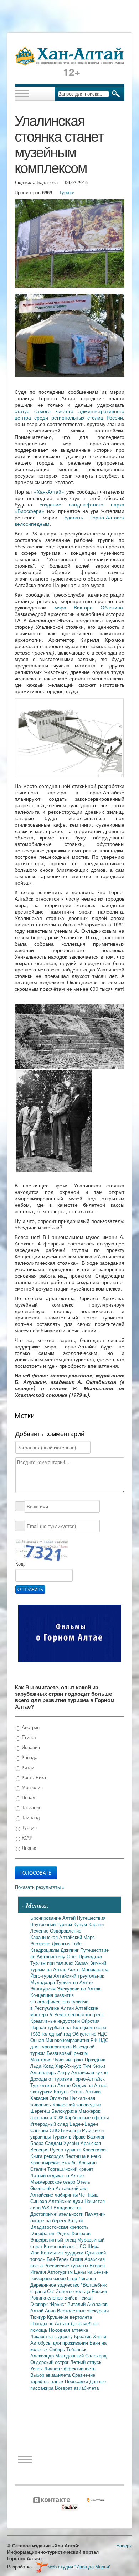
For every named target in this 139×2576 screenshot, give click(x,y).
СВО (55, 2130)
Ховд (49, 2066)
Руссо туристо (66, 2149)
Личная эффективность (70, 2368)
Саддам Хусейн (63, 2143)
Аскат (75, 1969)
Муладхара (43, 1982)
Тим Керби (94, 2066)
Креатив (84, 2336)
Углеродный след (50, 2124)
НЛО (82, 2246)
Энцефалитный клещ (54, 2240)
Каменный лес (60, 2246)
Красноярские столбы (55, 2162)
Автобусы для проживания (60, 2343)
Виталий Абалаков (87, 2304)
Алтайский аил (72, 2188)
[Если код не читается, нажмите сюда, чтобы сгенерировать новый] (42, 1550)
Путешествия (91, 1918)
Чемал (86, 2298)
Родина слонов (47, 2298)
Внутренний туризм (52, 1924)
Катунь (62, 2092)
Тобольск (76, 2349)
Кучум (81, 1924)
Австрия (30, 1727)
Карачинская (45, 1937)
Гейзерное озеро (49, 2278)
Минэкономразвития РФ (72, 2040)
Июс (36, 2252)
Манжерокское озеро (53, 2182)
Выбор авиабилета (51, 2375)
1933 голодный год (51, 2034)
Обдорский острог (50, 2362)
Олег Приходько (84, 1956)
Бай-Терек (58, 2259)
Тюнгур (39, 2317)
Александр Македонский (58, 2355)
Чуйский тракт (69, 2059)
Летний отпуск (86, 2362)
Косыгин (88, 2162)
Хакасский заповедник (77, 2104)
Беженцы (71, 2130)
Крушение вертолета (69, 2317)
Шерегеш (41, 2111)
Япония (29, 1848)
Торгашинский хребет (70, 2169)
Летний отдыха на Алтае (57, 2175)
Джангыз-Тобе (67, 1943)
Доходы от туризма (52, 2079)
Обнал (38, 2040)
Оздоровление (66, 1931)
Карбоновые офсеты (87, 2117)
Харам (83, 1963)
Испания (30, 1747)
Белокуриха (65, 2111)
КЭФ (59, 2117)
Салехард (96, 2355)
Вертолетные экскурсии (83, 2310)
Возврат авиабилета (77, 2388)
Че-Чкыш (89, 2195)
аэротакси (42, 2117)
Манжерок (89, 2111)
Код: (20, 1564)
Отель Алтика (85, 2092)
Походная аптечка (68, 2330)
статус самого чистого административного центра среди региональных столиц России (69, 414)
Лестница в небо (83, 2156)
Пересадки (77, 2381)
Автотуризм (61, 2272)
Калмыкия (53, 2252)
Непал (28, 1797)
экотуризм (42, 2092)
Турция (29, 1827)
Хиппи (100, 2336)
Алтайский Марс (77, 1937)
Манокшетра (95, 1969)
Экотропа (41, 1943)
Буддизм (74, 2252)
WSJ (48, 2207)
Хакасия (40, 2098)
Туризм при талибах (53, 1963)
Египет (28, 1737)
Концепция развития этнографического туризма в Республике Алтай (59, 2001)
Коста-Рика (33, 1777)
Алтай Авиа (44, 2310)
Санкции (40, 2130)
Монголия (32, 1787)
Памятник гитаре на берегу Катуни (68, 2217)
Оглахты (60, 2098)
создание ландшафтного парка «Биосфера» (69, 508)
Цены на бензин (91, 2272)
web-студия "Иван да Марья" (80, 2567)
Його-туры (42, 1976)
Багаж (58, 2381)
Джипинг (70, 1950)
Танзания (31, 1807)
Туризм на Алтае (74, 1982)
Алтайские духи (66, 2201)
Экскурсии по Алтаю (79, 1989)
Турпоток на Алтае (51, 2085)
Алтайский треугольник (79, 1976)
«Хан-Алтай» (49, 491)
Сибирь (58, 2349)
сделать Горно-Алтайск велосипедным (69, 520)
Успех (37, 2368)
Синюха (39, 2201)
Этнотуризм (44, 1989)
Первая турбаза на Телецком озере (68, 2027)
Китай (27, 1767)
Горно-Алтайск (89, 2079)
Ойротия (90, 2021)
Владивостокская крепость (60, 2227)
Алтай (70, 1918)
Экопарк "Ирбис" (49, 2304)
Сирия (77, 2259)
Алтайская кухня (89, 2072)
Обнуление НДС (90, 2034)
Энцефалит (43, 2233)
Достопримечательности (58, 2214)
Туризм (67, 192)
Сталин (39, 2169)
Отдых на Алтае (90, 2085)
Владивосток (68, 2207)
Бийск (71, 2298)
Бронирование (46, 1918)
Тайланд (30, 1817)
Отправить (30, 1590)
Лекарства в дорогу (52, 2336)
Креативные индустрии (56, 2021)
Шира (94, 2246)
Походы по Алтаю (50, 2323)
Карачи (96, 1924)
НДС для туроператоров (69, 2043)
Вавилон (96, 2137)
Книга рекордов (48, 2156)
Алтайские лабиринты (55, 2195)
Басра (38, 2143)
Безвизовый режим (67, 2053)
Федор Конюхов (73, 2233)
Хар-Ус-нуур (69, 2066)
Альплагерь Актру (51, 2072)
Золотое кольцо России (81, 2291)
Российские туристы (67, 2265)
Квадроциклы (45, 1950)
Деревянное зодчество (56, 2285)
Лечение (40, 1931)
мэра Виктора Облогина (89, 607)
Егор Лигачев (81, 2278)
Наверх (124, 2545)
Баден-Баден (84, 2124)
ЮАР (27, 1838)
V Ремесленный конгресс (77, 2014)
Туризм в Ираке (69, 2137)
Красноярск (95, 2149)
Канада (29, 1757)
